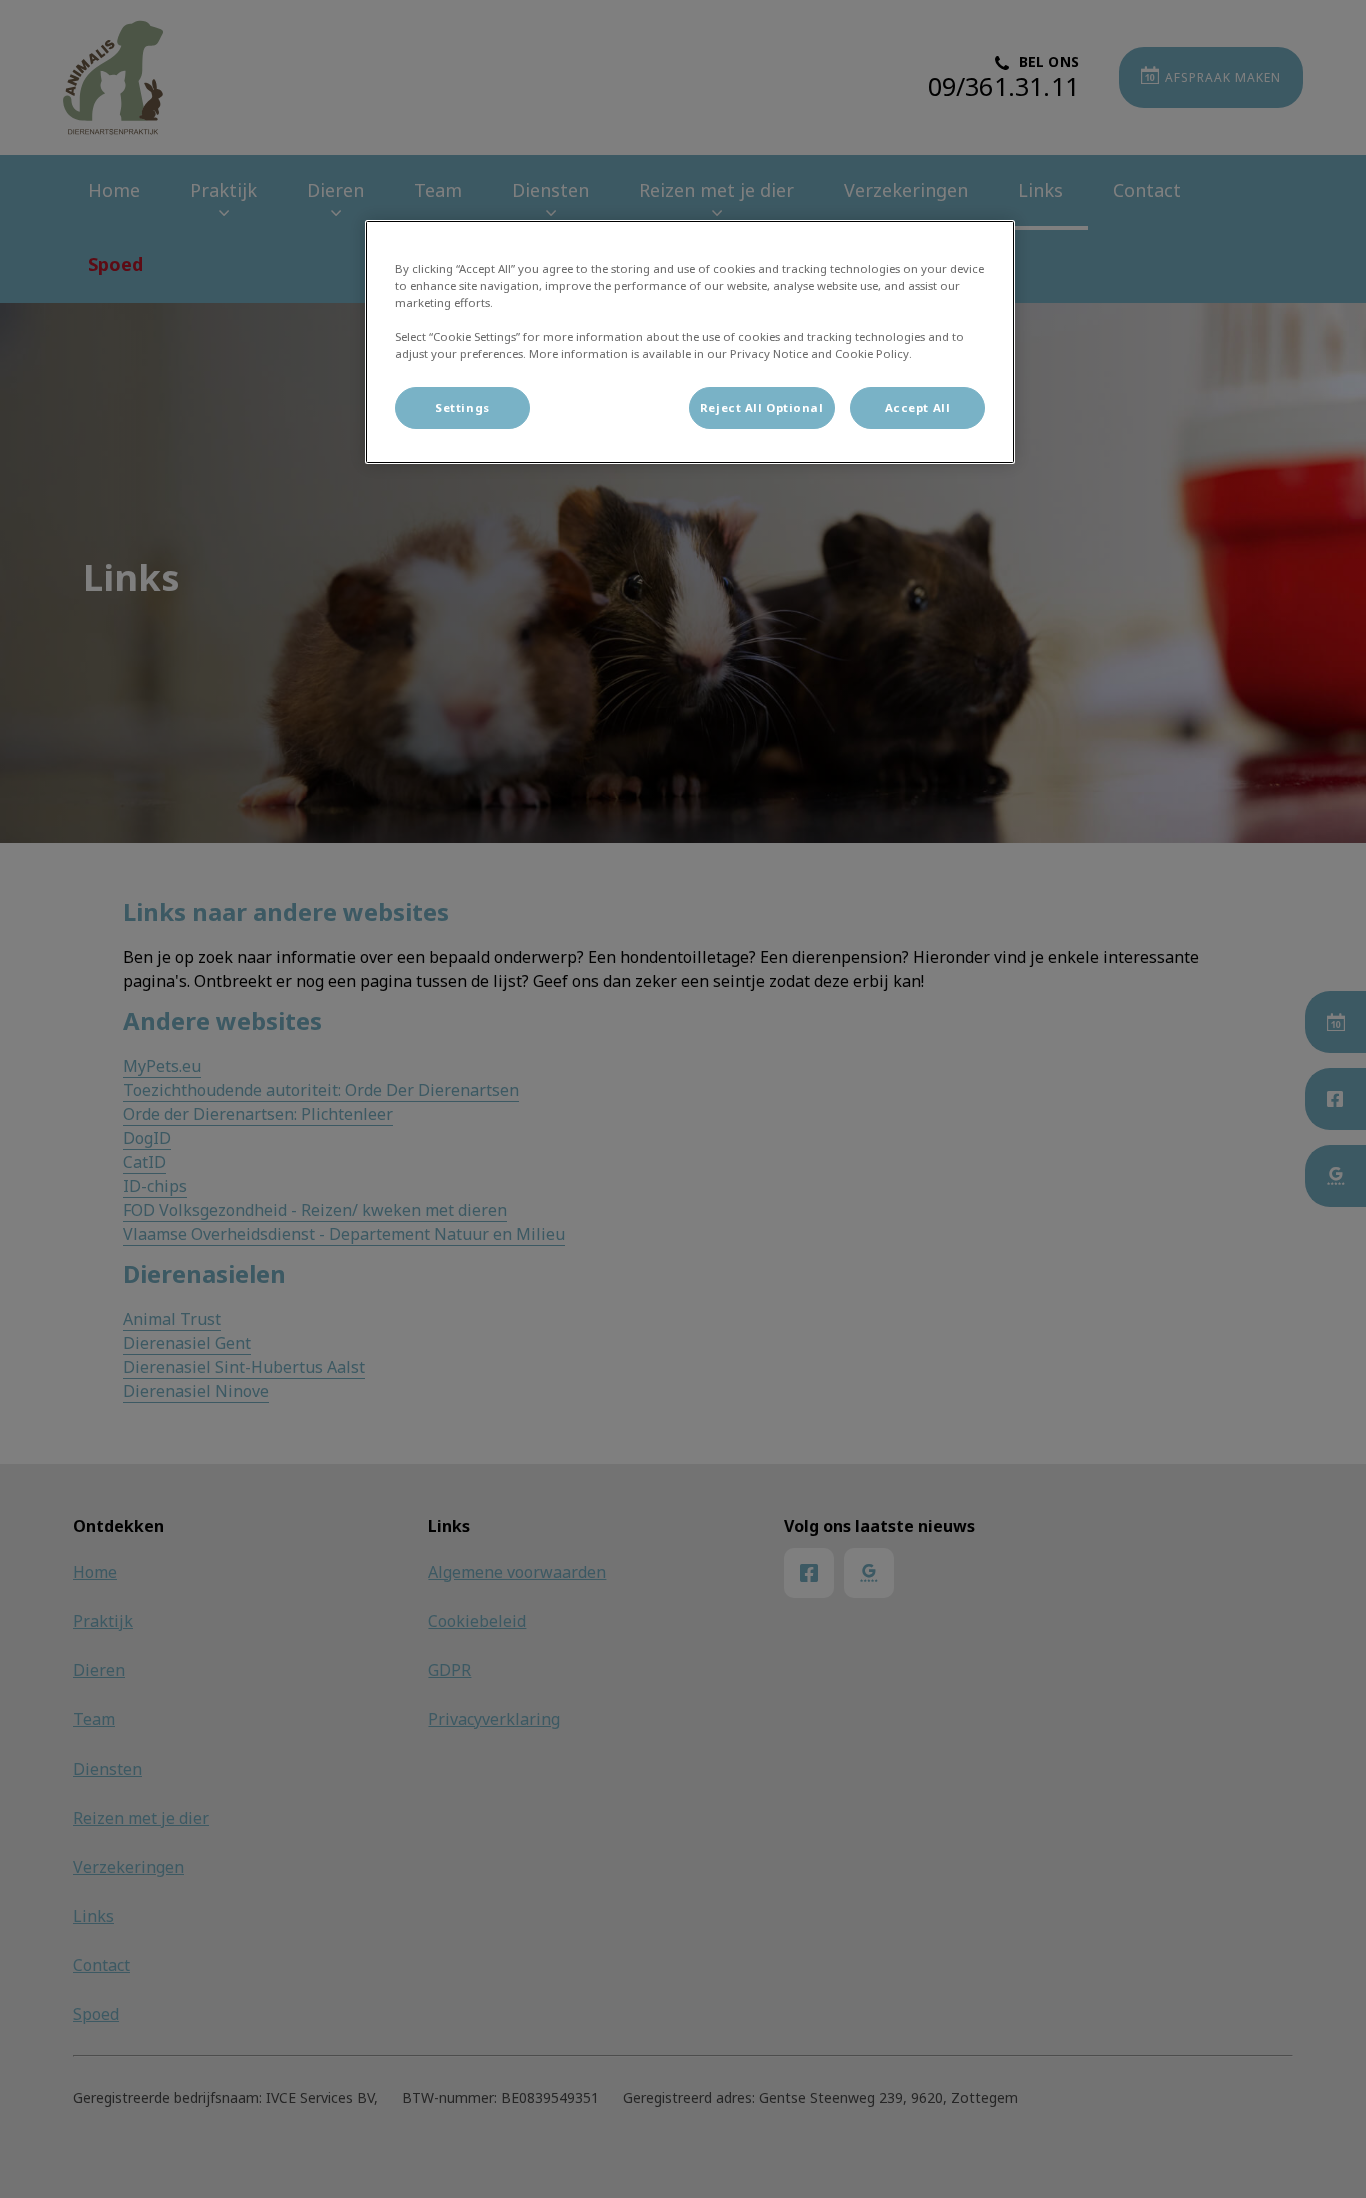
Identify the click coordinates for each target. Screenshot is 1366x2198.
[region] (690, 342)
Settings (462, 407)
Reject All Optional (762, 407)
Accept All (918, 407)
